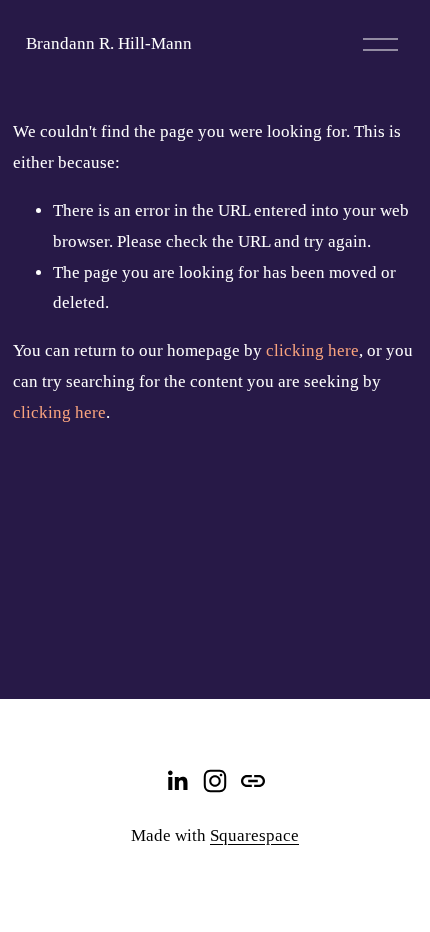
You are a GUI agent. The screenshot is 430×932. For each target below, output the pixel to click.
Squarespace (254, 835)
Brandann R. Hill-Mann (109, 43)
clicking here (312, 350)
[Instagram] (215, 781)
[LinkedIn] (177, 781)
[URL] (253, 781)
